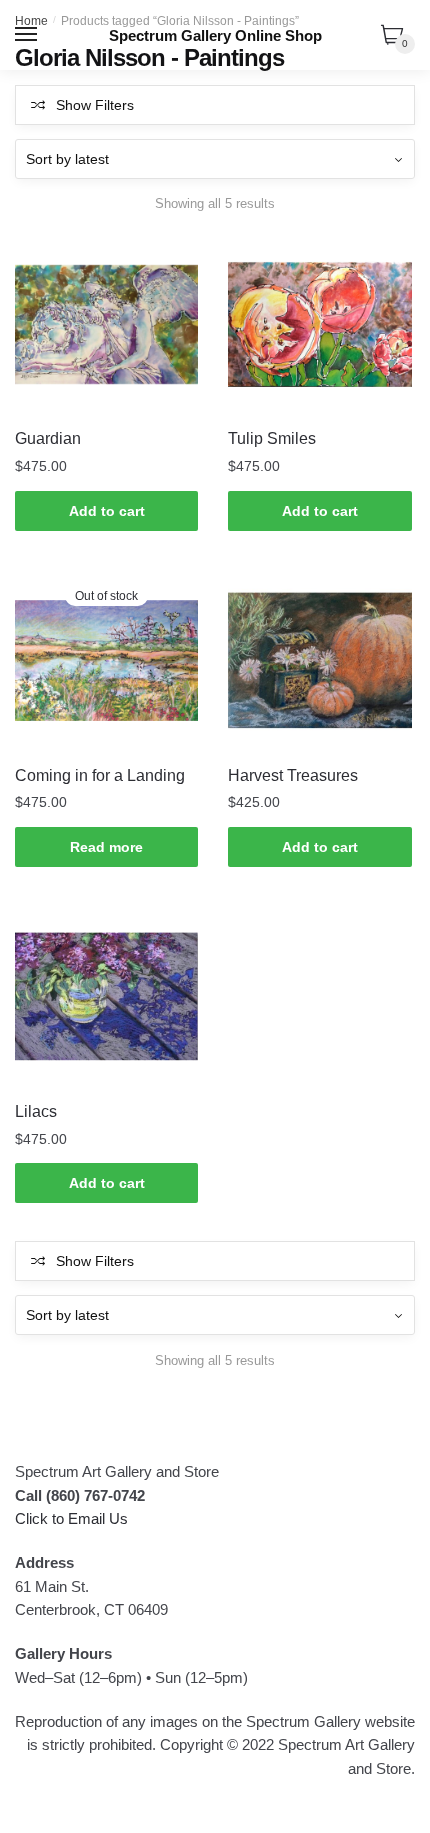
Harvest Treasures (293, 775)
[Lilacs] (106, 996)
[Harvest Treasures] (319, 660)
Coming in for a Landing (100, 775)
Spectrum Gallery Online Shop (215, 35)
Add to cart (107, 511)
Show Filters (95, 105)
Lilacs (36, 1111)
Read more (106, 847)
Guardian (48, 438)
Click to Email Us (71, 1518)
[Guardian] (106, 324)
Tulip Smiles (272, 438)
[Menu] (27, 35)
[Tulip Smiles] (319, 324)
